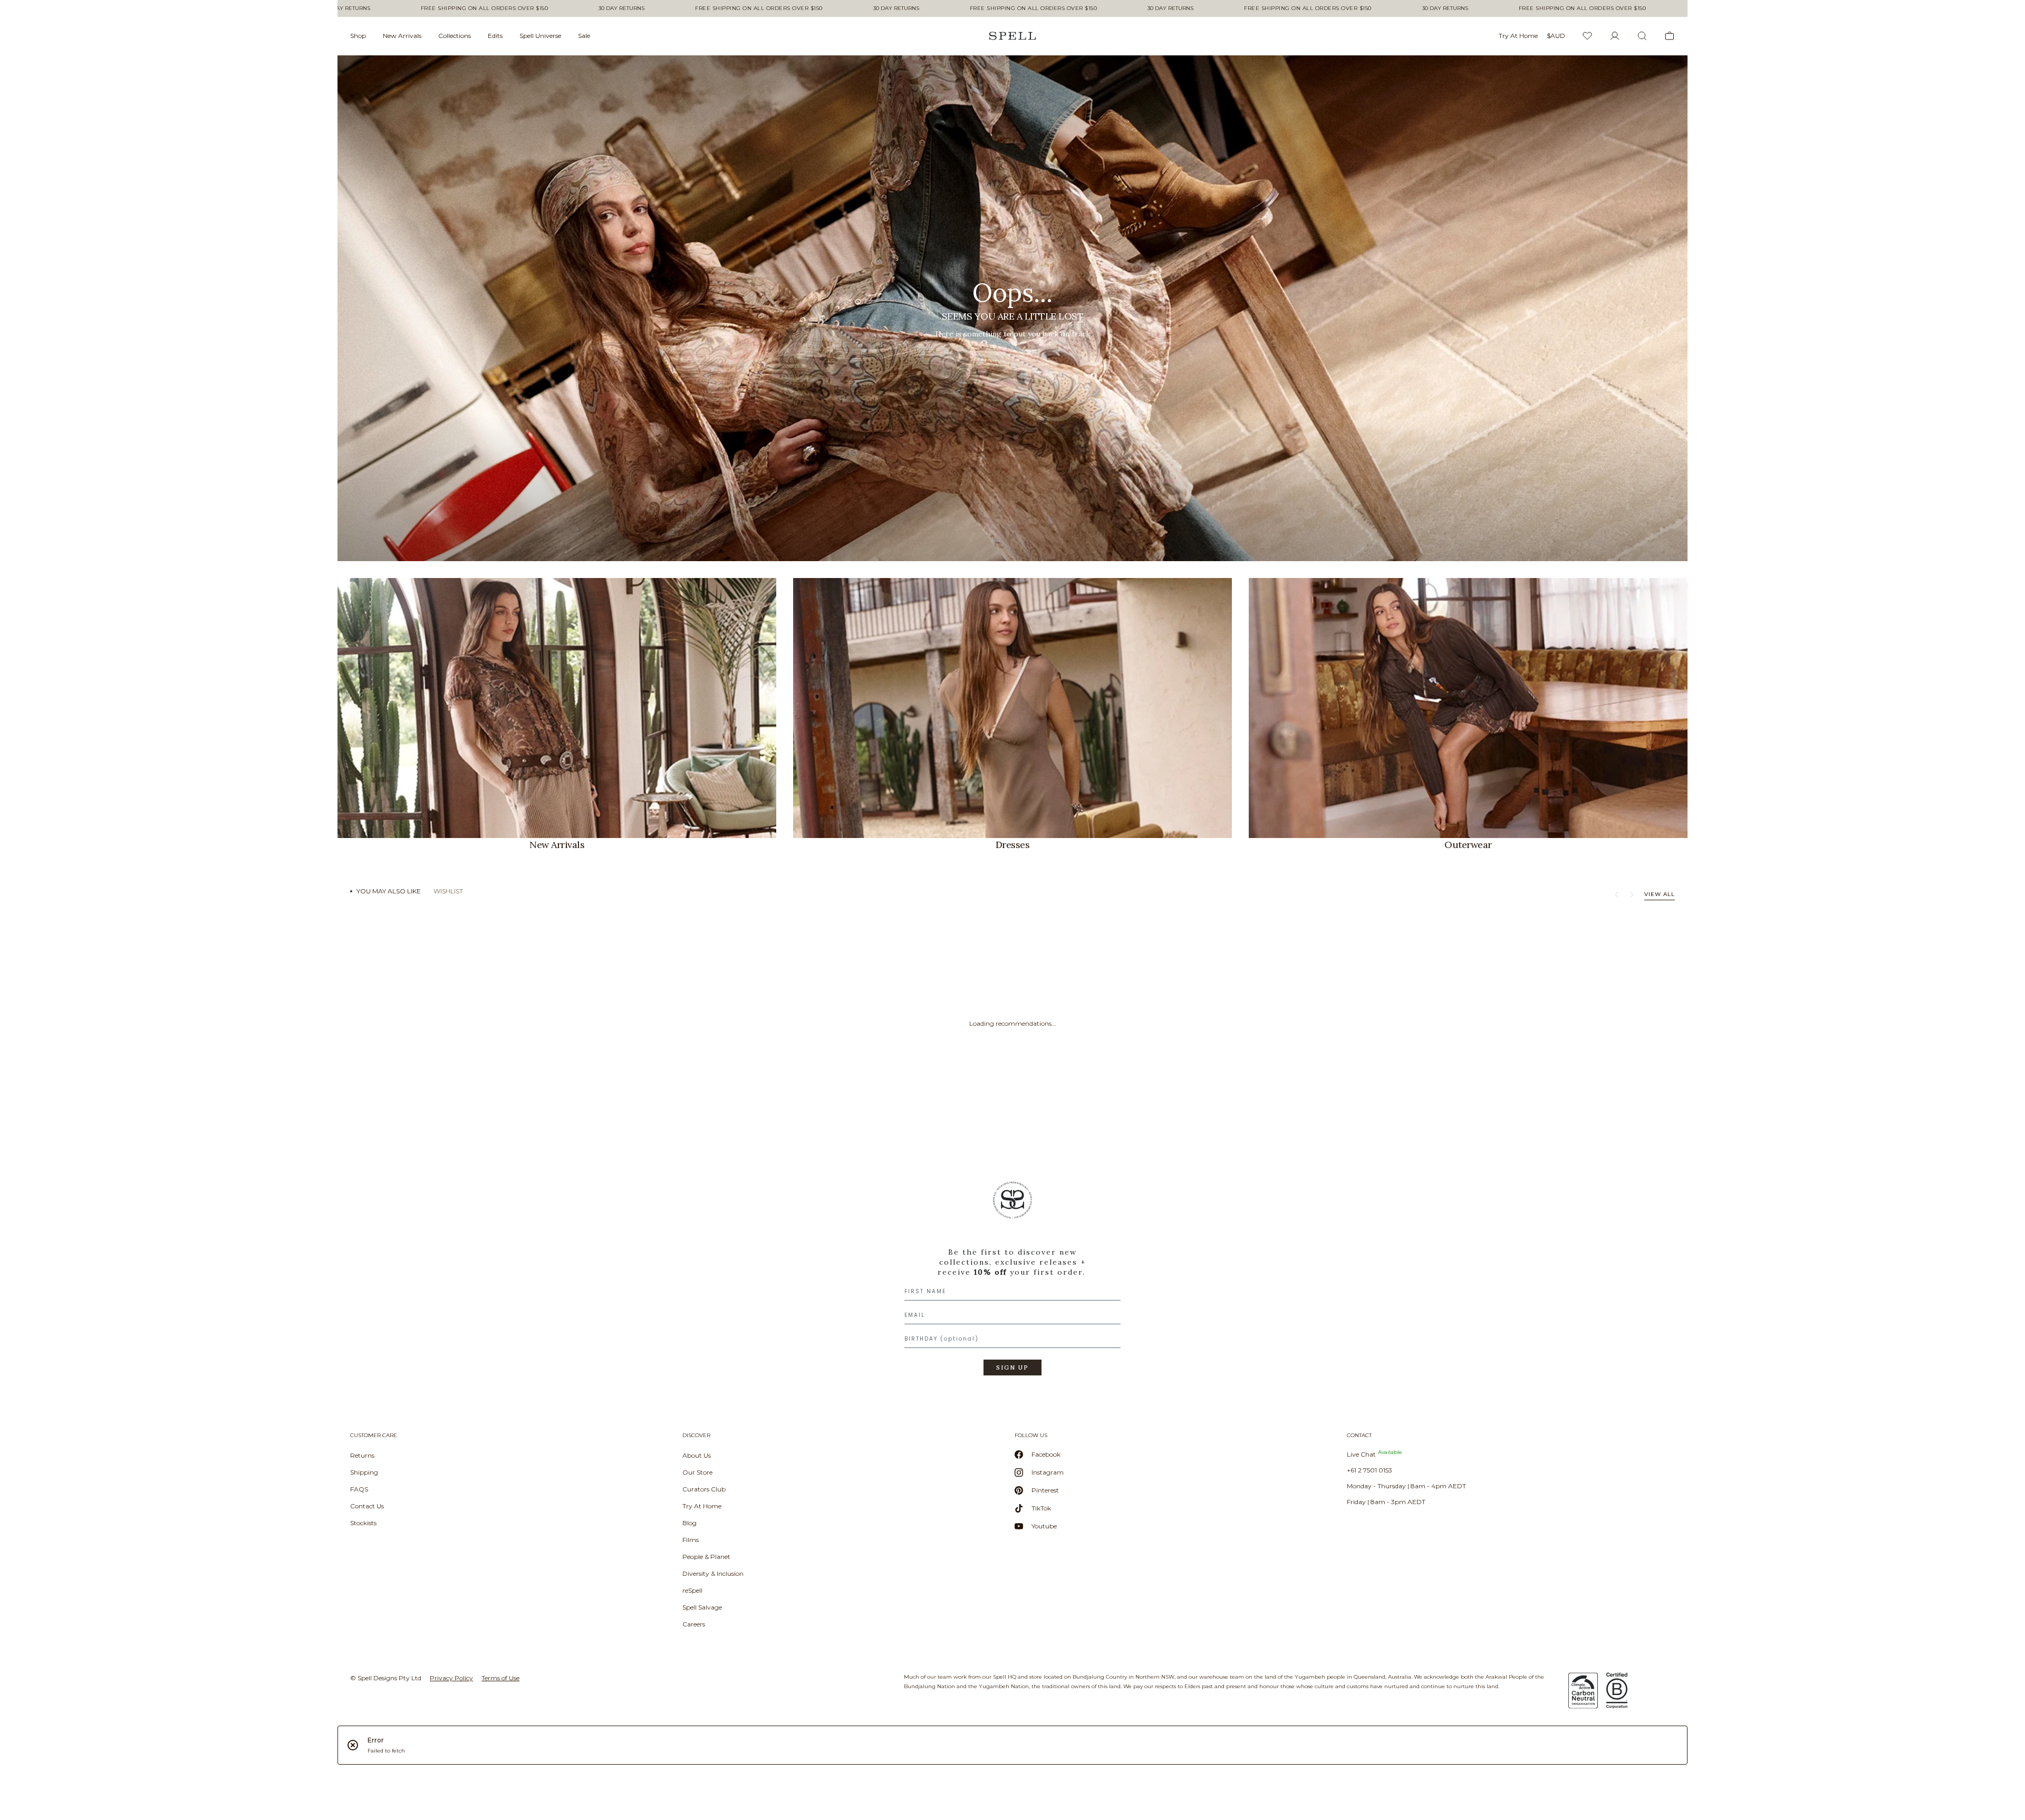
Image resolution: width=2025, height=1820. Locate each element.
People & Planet (706, 1557)
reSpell (692, 1590)
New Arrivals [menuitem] (402, 36)
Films (691, 1540)
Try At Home (702, 1506)
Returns (362, 1455)
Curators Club (704, 1489)
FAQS (359, 1489)
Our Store (697, 1472)
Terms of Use (500, 1678)
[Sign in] (1615, 36)
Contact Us (367, 1506)
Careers (694, 1624)
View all (1660, 894)
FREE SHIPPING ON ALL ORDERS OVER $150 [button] (393, 8)
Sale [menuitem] (584, 36)
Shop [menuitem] (358, 36)
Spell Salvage (702, 1607)
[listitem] (1012, 308)
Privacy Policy (451, 1678)
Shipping (364, 1472)
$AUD (1556, 36)
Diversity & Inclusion (713, 1573)
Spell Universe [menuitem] (540, 36)
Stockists (363, 1523)
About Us (697, 1455)
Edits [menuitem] (495, 36)
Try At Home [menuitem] (1518, 36)
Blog (690, 1523)
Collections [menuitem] (455, 36)
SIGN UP (1012, 1368)
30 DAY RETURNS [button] (530, 8)
